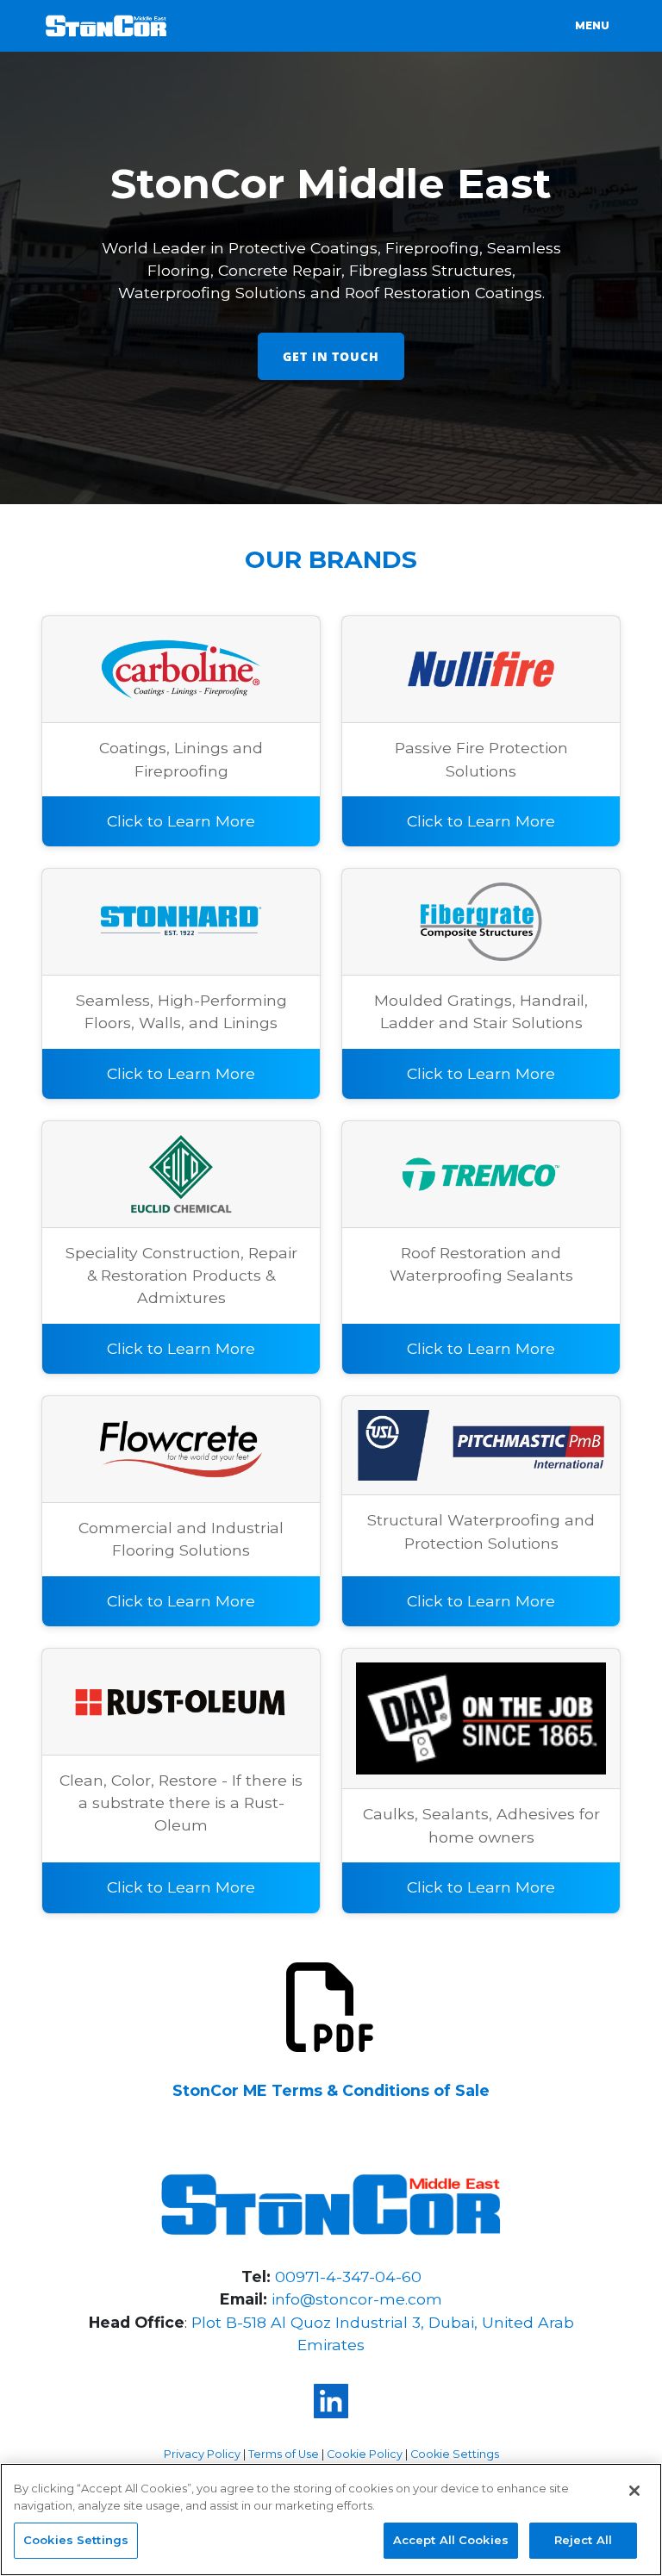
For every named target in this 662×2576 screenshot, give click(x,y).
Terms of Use (284, 2454)
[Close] (634, 2491)
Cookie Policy (365, 2454)
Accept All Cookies (451, 2540)
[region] (331, 2520)
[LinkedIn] (331, 2401)
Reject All (583, 2540)
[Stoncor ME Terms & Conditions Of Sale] (331, 2005)
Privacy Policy (202, 2454)
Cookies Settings (76, 2540)
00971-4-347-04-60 (348, 2277)
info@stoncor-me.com (357, 2299)
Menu (592, 25)
